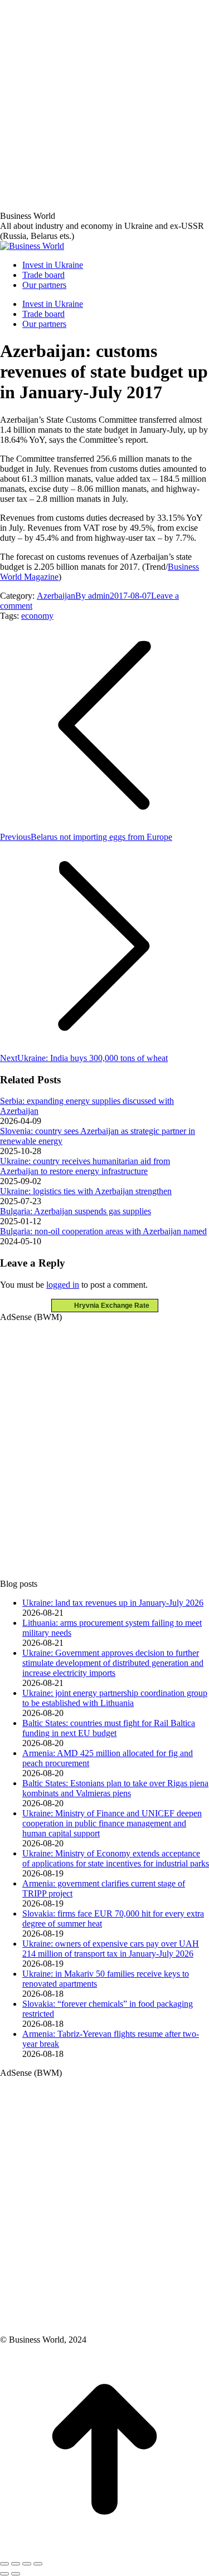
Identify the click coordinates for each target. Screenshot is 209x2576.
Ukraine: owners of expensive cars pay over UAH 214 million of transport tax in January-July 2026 (111, 1949)
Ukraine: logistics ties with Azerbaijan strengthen (86, 1191)
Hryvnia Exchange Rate (109, 1306)
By (93, 596)
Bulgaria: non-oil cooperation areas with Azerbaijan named (103, 1231)
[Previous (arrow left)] (4, 2574)
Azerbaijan (56, 596)
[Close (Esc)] (4, 2564)
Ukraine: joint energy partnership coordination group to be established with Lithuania (115, 1698)
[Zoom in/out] (38, 2564)
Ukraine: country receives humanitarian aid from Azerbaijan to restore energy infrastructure (85, 1166)
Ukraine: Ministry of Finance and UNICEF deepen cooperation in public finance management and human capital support (112, 1823)
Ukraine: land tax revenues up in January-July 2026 (113, 1603)
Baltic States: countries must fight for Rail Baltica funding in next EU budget (109, 1728)
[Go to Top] (104, 2551)
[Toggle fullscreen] (27, 2564)
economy (37, 616)
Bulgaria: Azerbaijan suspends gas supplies (76, 1211)
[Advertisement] (104, 104)
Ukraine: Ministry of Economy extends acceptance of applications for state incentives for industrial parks (116, 1858)
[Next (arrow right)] (16, 2574)
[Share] (16, 2564)
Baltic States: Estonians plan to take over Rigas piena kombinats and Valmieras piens (115, 1788)
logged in (63, 1285)
